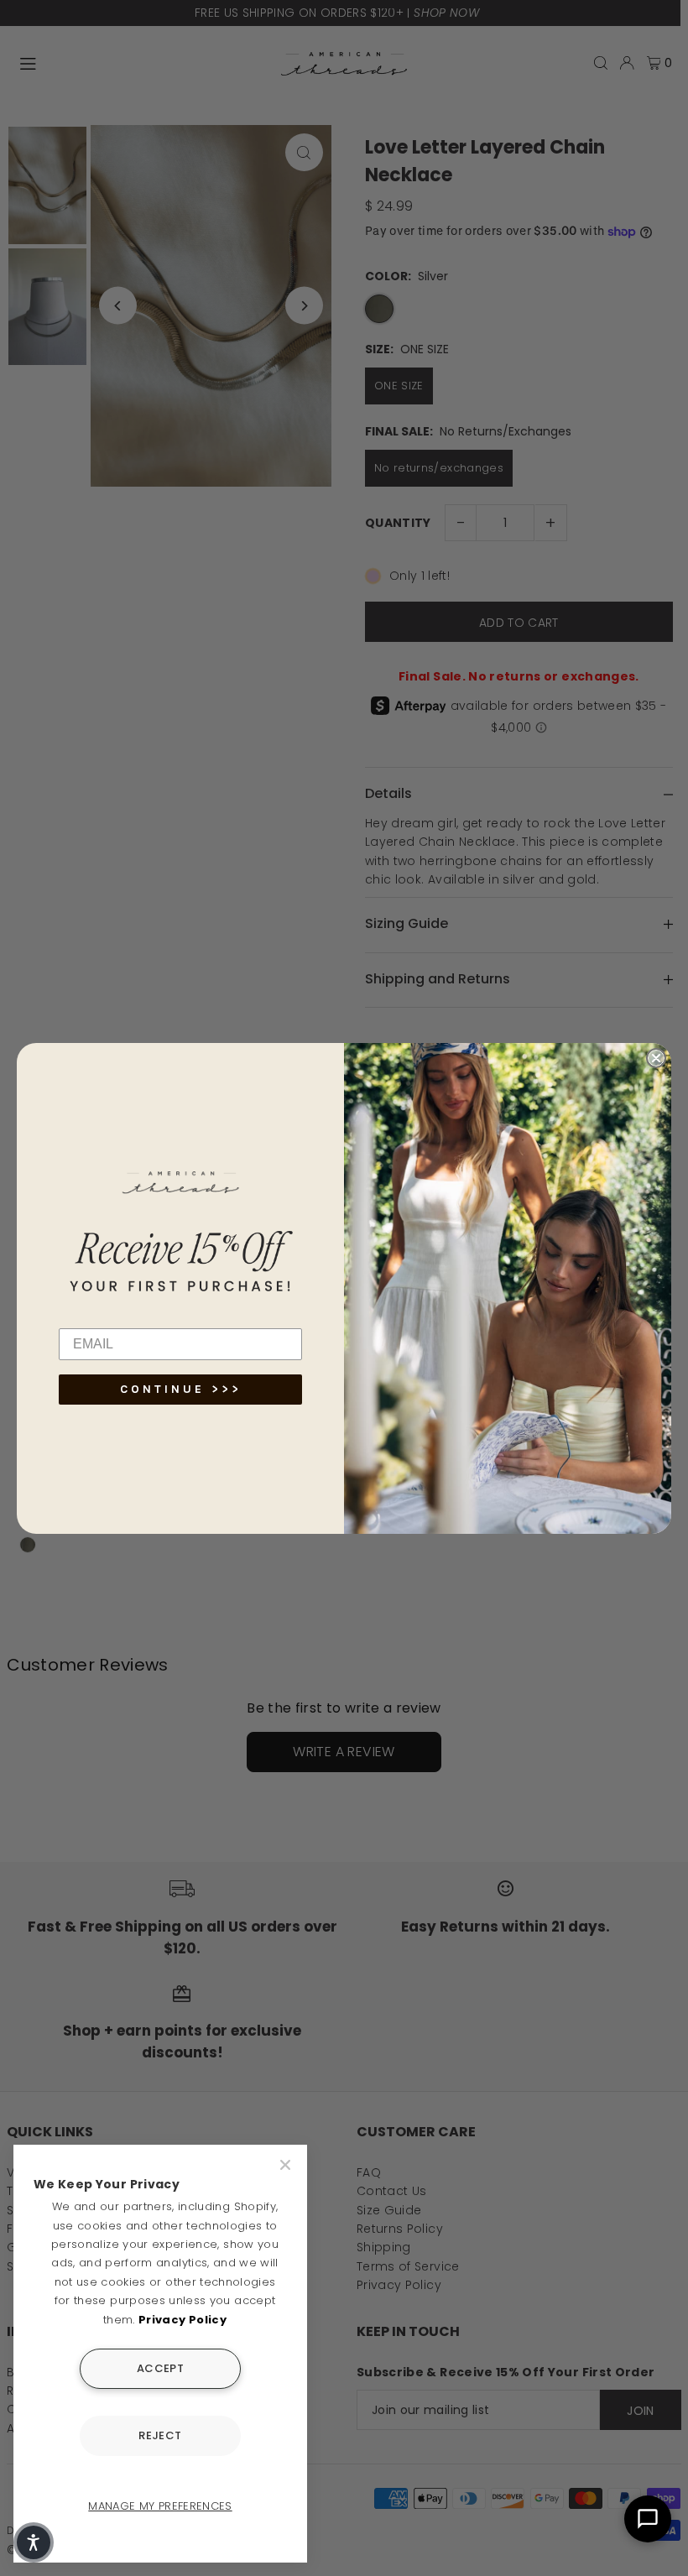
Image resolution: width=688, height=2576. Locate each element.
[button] (34, 2542)
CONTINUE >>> (181, 1389)
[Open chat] (648, 2519)
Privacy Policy (182, 2320)
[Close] (287, 2165)
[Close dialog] (656, 1058)
